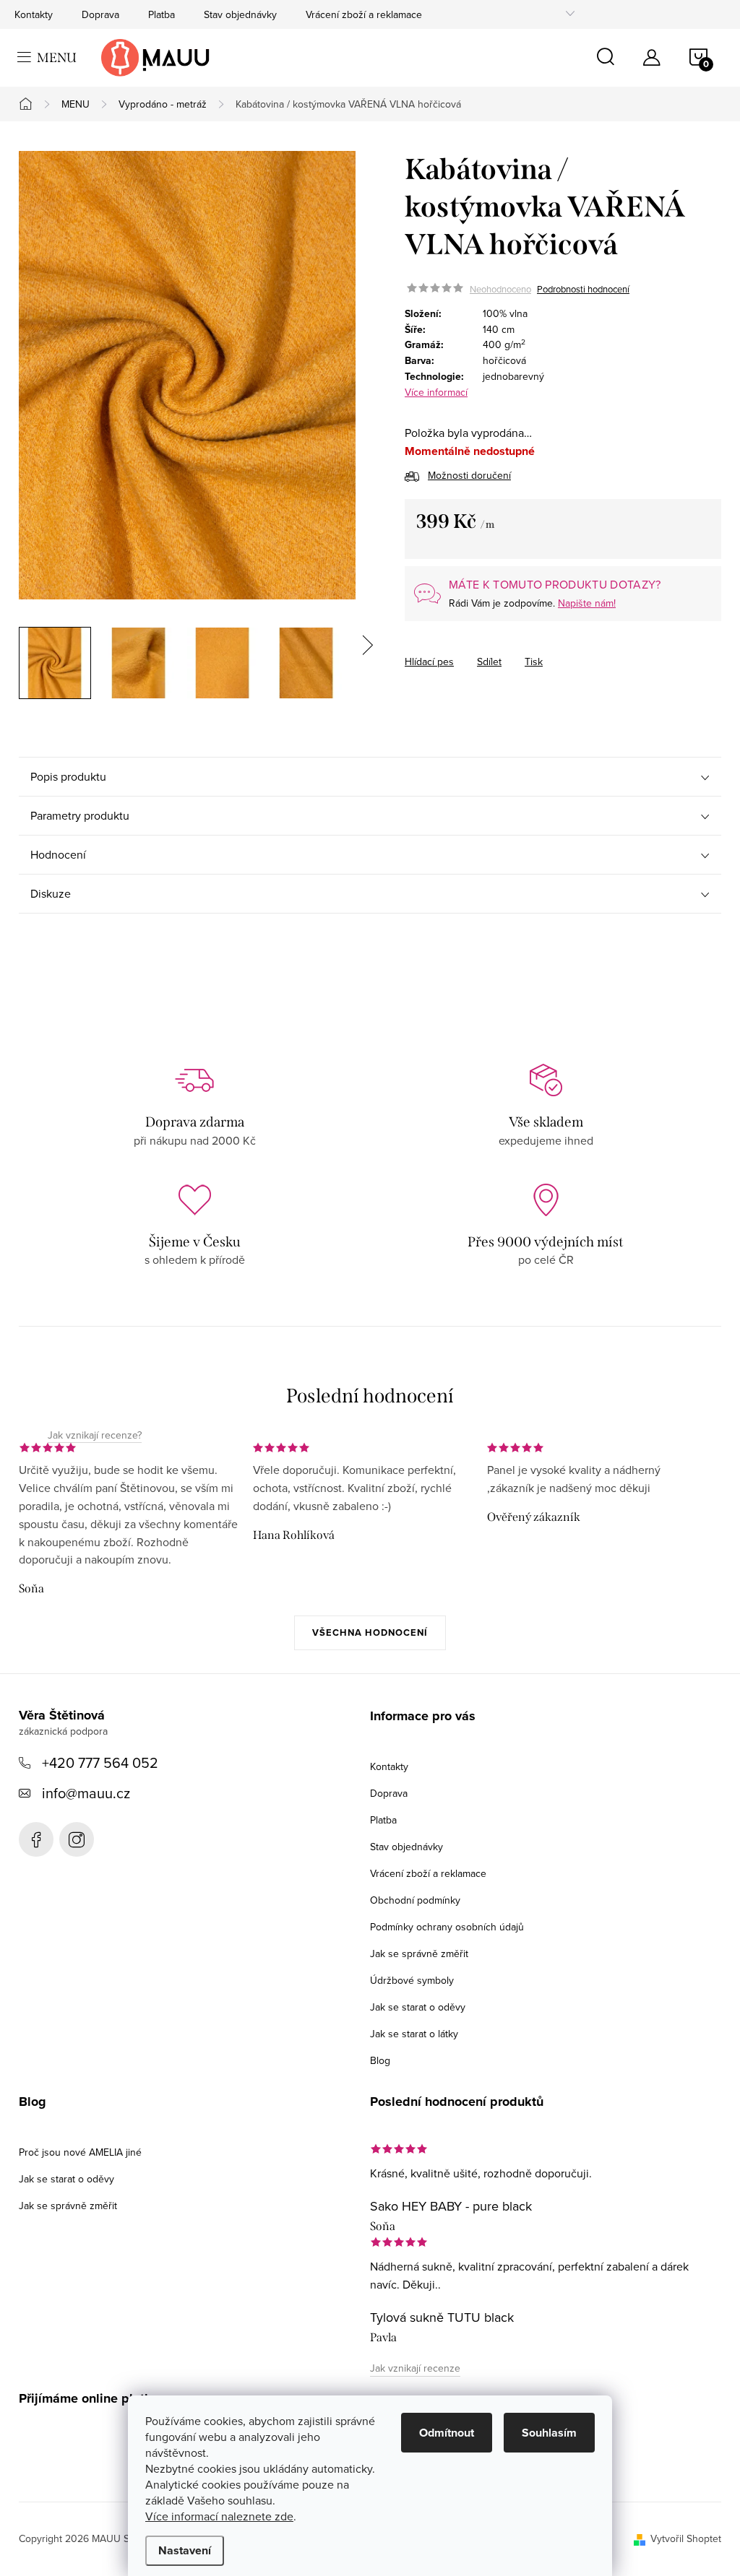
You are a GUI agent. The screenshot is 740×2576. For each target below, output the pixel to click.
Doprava (100, 14)
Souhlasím (549, 2433)
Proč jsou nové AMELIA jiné (80, 2152)
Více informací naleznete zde (219, 2516)
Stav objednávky (240, 14)
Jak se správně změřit (419, 1953)
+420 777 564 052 (100, 1762)
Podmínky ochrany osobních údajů (447, 1927)
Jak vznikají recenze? (95, 1436)
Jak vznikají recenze (415, 2368)
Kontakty (34, 14)
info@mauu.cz (86, 1793)
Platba (162, 14)
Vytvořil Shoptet (686, 2538)
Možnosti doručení (469, 475)
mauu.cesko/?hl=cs (77, 1839)
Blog (380, 2060)
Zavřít (485, 649)
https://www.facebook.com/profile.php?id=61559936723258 (36, 1839)
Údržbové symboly (412, 1980)
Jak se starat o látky (414, 2034)
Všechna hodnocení (370, 1632)
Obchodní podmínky (415, 1900)
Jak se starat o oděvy (418, 2007)
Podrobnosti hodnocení (583, 289)
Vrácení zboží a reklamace (364, 14)
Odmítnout (447, 2433)
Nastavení (185, 2550)
